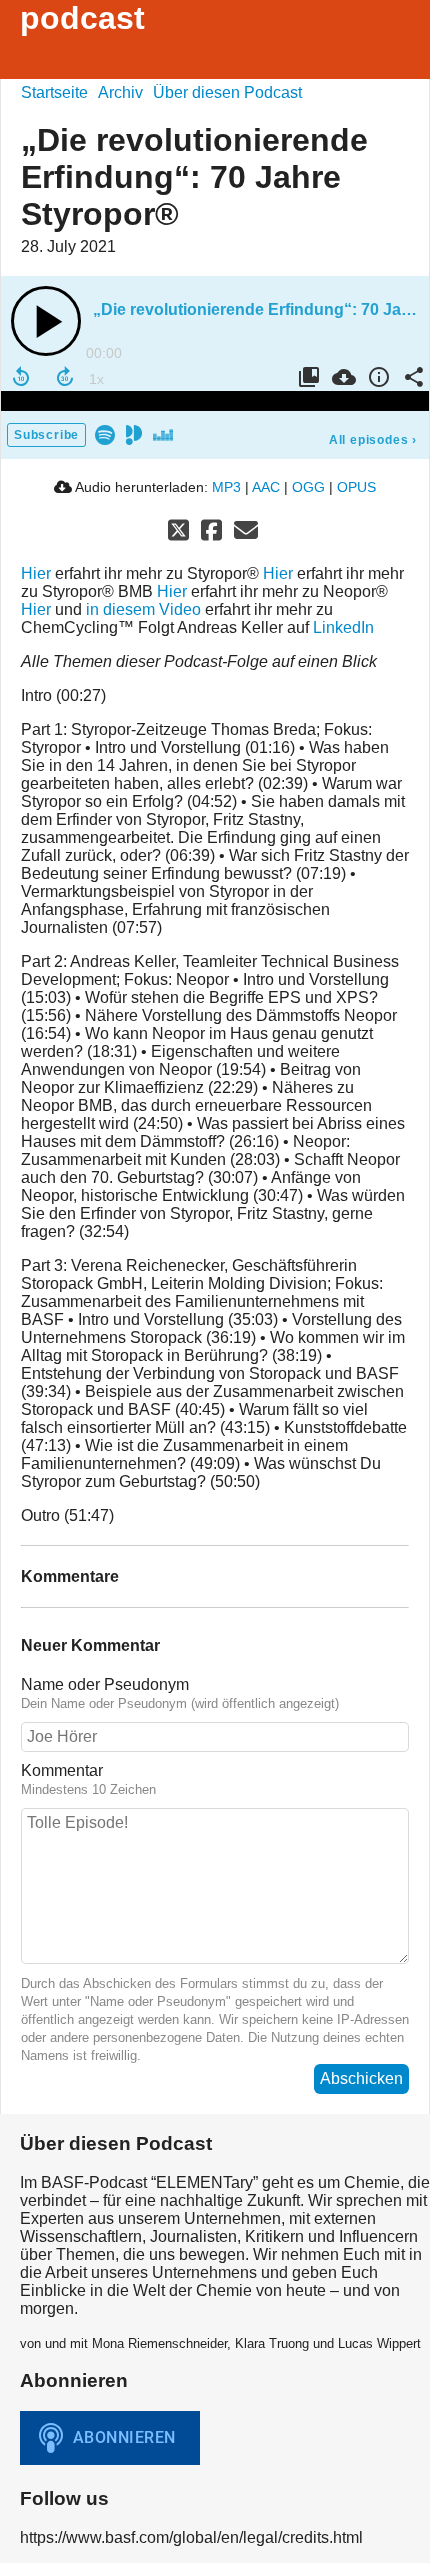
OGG (308, 487)
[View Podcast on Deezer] (163, 433)
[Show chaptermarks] (306, 377)
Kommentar (62, 1770)
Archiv (120, 92)
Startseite (54, 92)
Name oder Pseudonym (105, 1684)
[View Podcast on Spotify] (105, 433)
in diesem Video (143, 609)
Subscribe (46, 435)
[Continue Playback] (46, 321)
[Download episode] (341, 377)
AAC (266, 487)
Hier (36, 573)
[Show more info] (376, 377)
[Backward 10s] (21, 377)
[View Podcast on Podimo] (134, 433)
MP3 (226, 487)
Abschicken (361, 2078)
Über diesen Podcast (227, 92)
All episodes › (373, 440)
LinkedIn (343, 627)
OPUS (356, 487)
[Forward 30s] (65, 377)
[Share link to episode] (411, 377)
